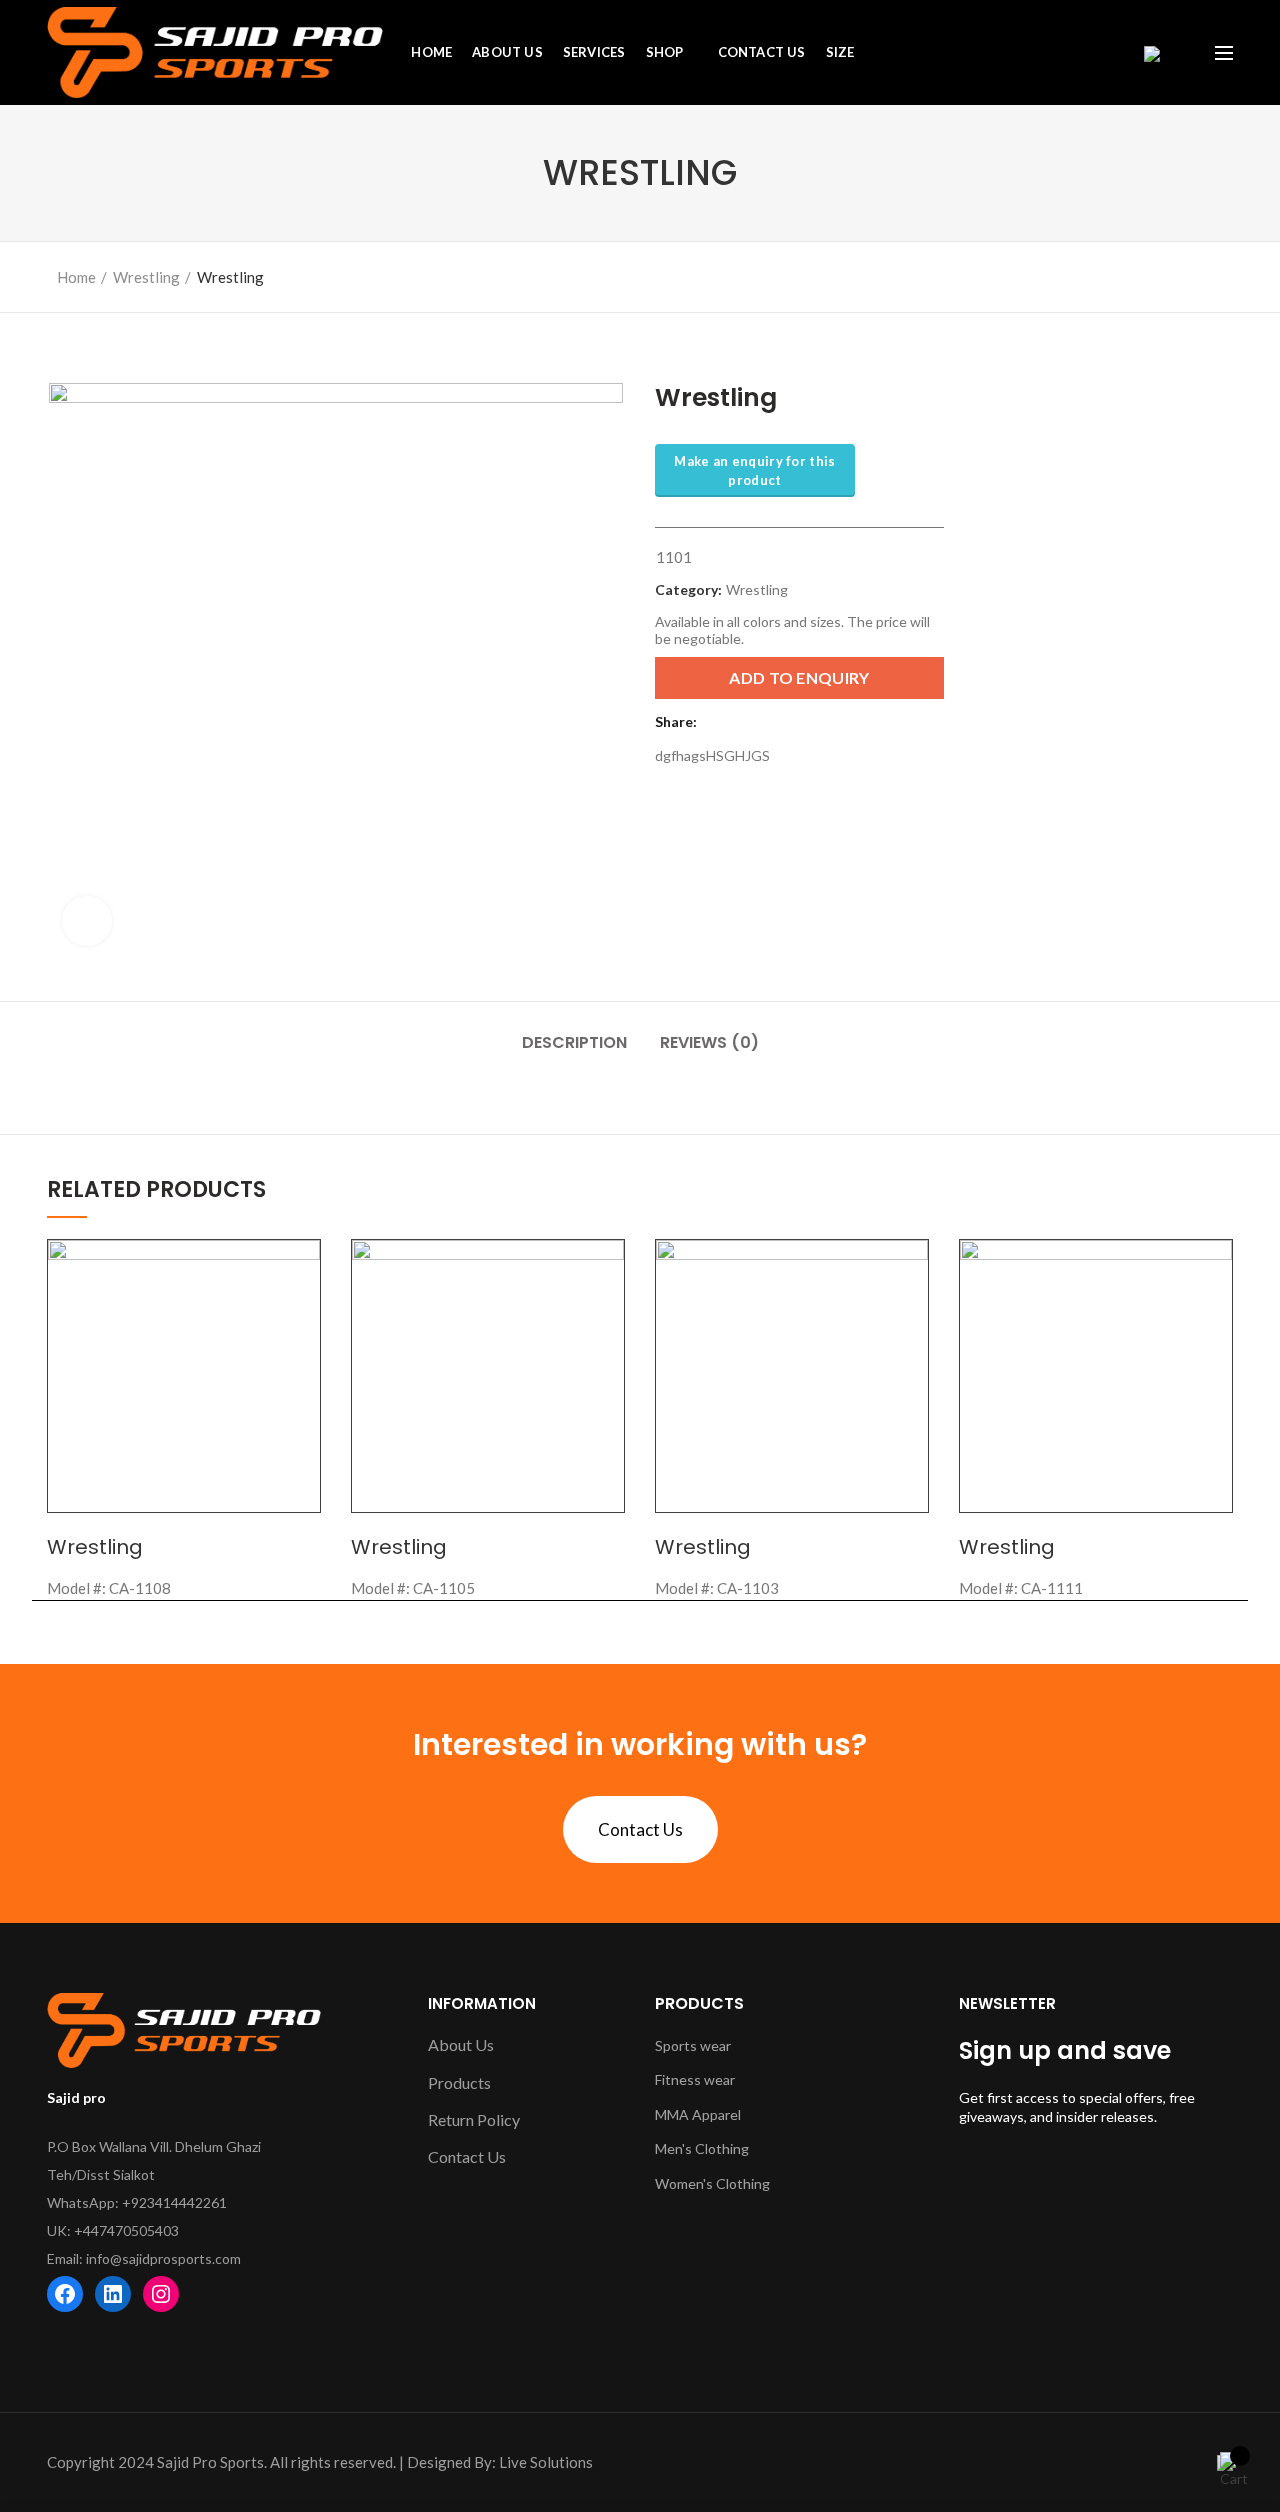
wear (719, 2079)
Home (76, 277)
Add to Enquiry (799, 677)
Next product (1214, 272)
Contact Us (640, 1829)
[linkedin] (742, 722)
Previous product (1174, 272)
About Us (461, 2044)
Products (459, 2082)
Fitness (679, 2079)
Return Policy (474, 2119)
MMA (673, 2114)
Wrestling (146, 277)
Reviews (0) (709, 1042)
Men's (675, 2148)
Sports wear (693, 2045)
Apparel (716, 2114)
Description (574, 1042)
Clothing (722, 2148)
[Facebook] (717, 722)
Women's (685, 2183)
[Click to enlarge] (87, 921)
